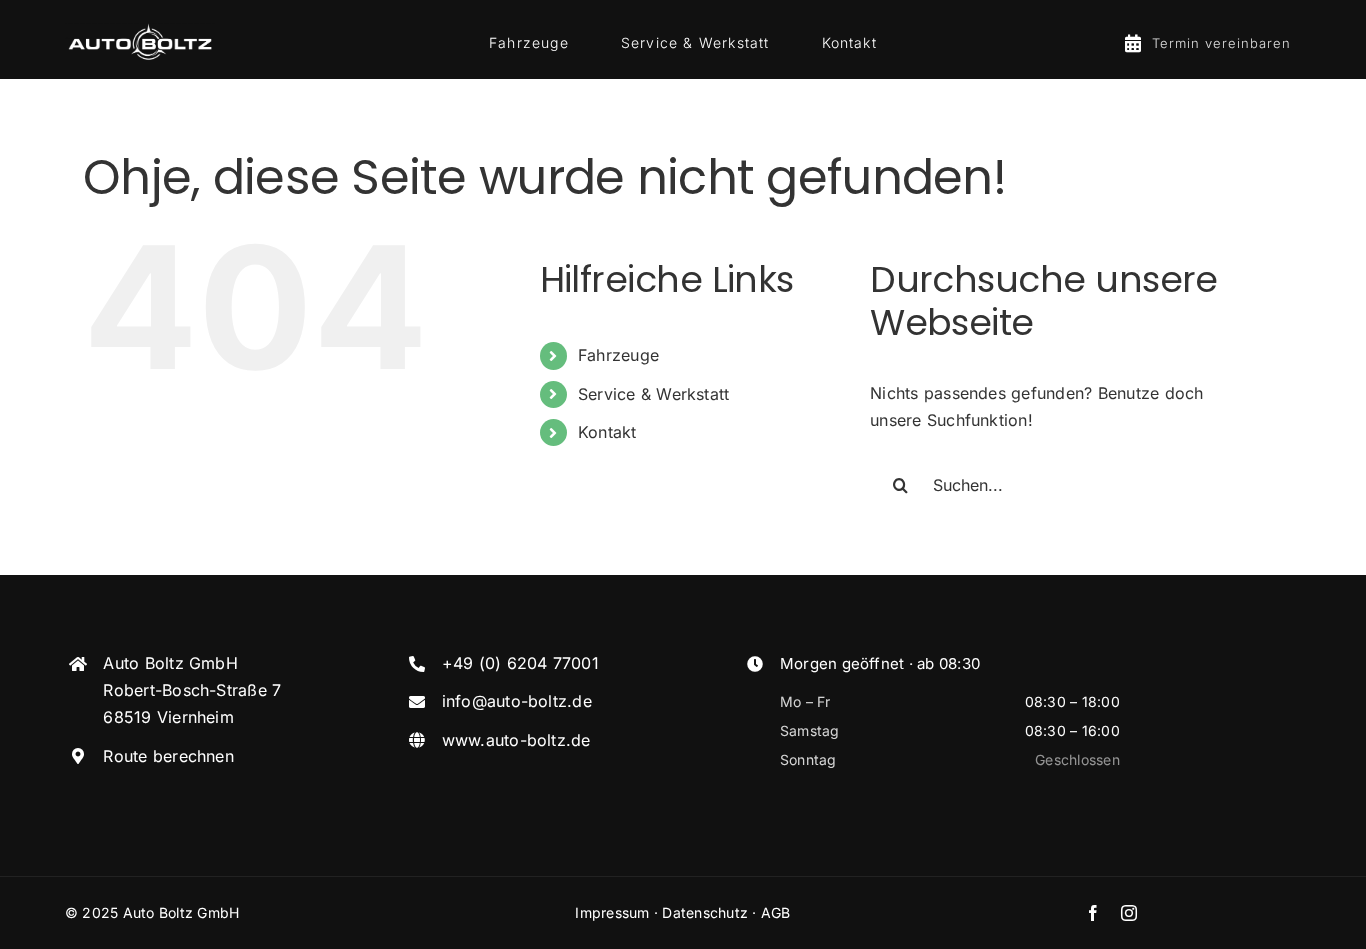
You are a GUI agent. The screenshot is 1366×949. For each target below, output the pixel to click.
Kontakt (607, 432)
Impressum (612, 912)
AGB (776, 912)
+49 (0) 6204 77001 (520, 663)
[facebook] (1093, 913)
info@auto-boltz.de (517, 701)
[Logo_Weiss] (140, 27)
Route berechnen (168, 756)
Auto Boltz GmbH (181, 912)
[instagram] (1129, 913)
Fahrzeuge (618, 355)
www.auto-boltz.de (516, 740)
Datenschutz (705, 912)
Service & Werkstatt (654, 394)
